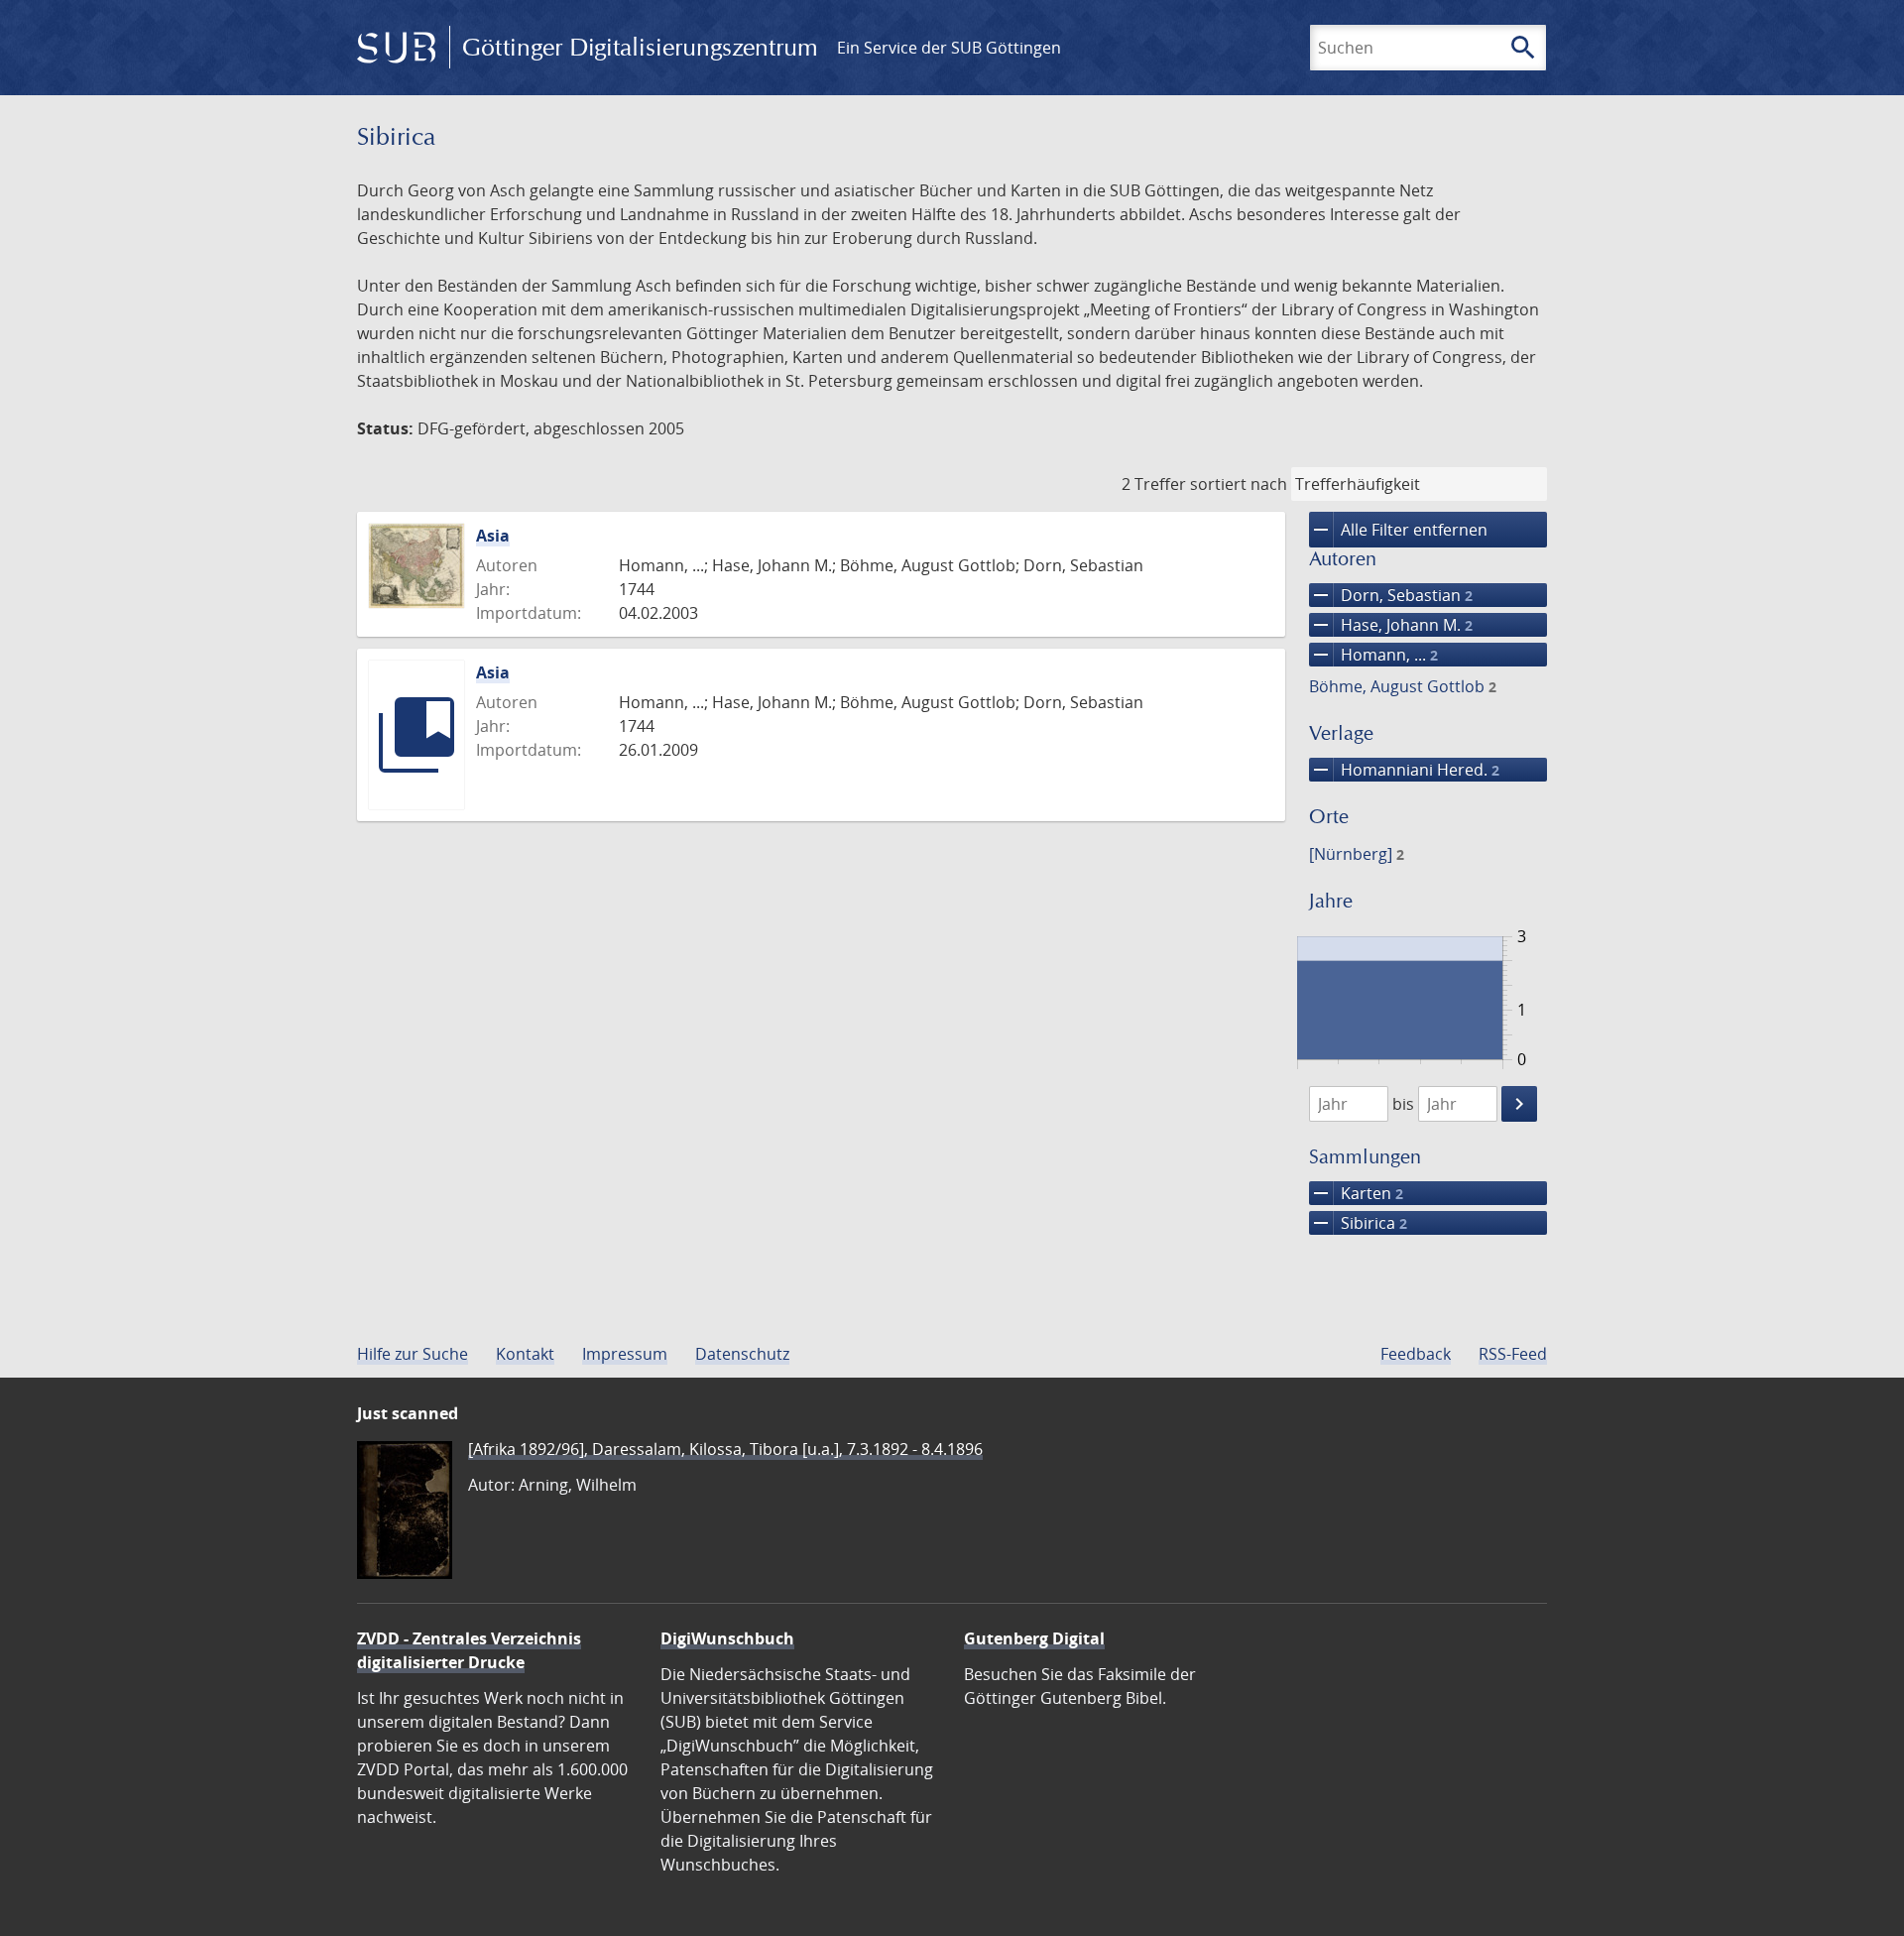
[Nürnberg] (1357, 854)
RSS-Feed (1513, 1354)
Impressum (625, 1354)
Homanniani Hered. (1404, 770)
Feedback (1416, 1354)
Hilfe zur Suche (413, 1354)
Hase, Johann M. (1391, 625)
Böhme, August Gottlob (1403, 686)
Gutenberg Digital (1034, 1638)
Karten (1356, 1193)
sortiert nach (1239, 484)
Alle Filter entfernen (1398, 530)
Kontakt (525, 1354)
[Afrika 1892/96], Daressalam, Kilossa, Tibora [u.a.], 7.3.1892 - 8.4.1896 (725, 1449)
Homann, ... (1373, 655)
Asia (493, 536)
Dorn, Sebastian (1391, 595)
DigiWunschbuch (727, 1638)
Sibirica (1358, 1223)
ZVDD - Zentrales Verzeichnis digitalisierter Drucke (469, 1650)
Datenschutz (742, 1354)
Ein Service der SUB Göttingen (949, 48)
